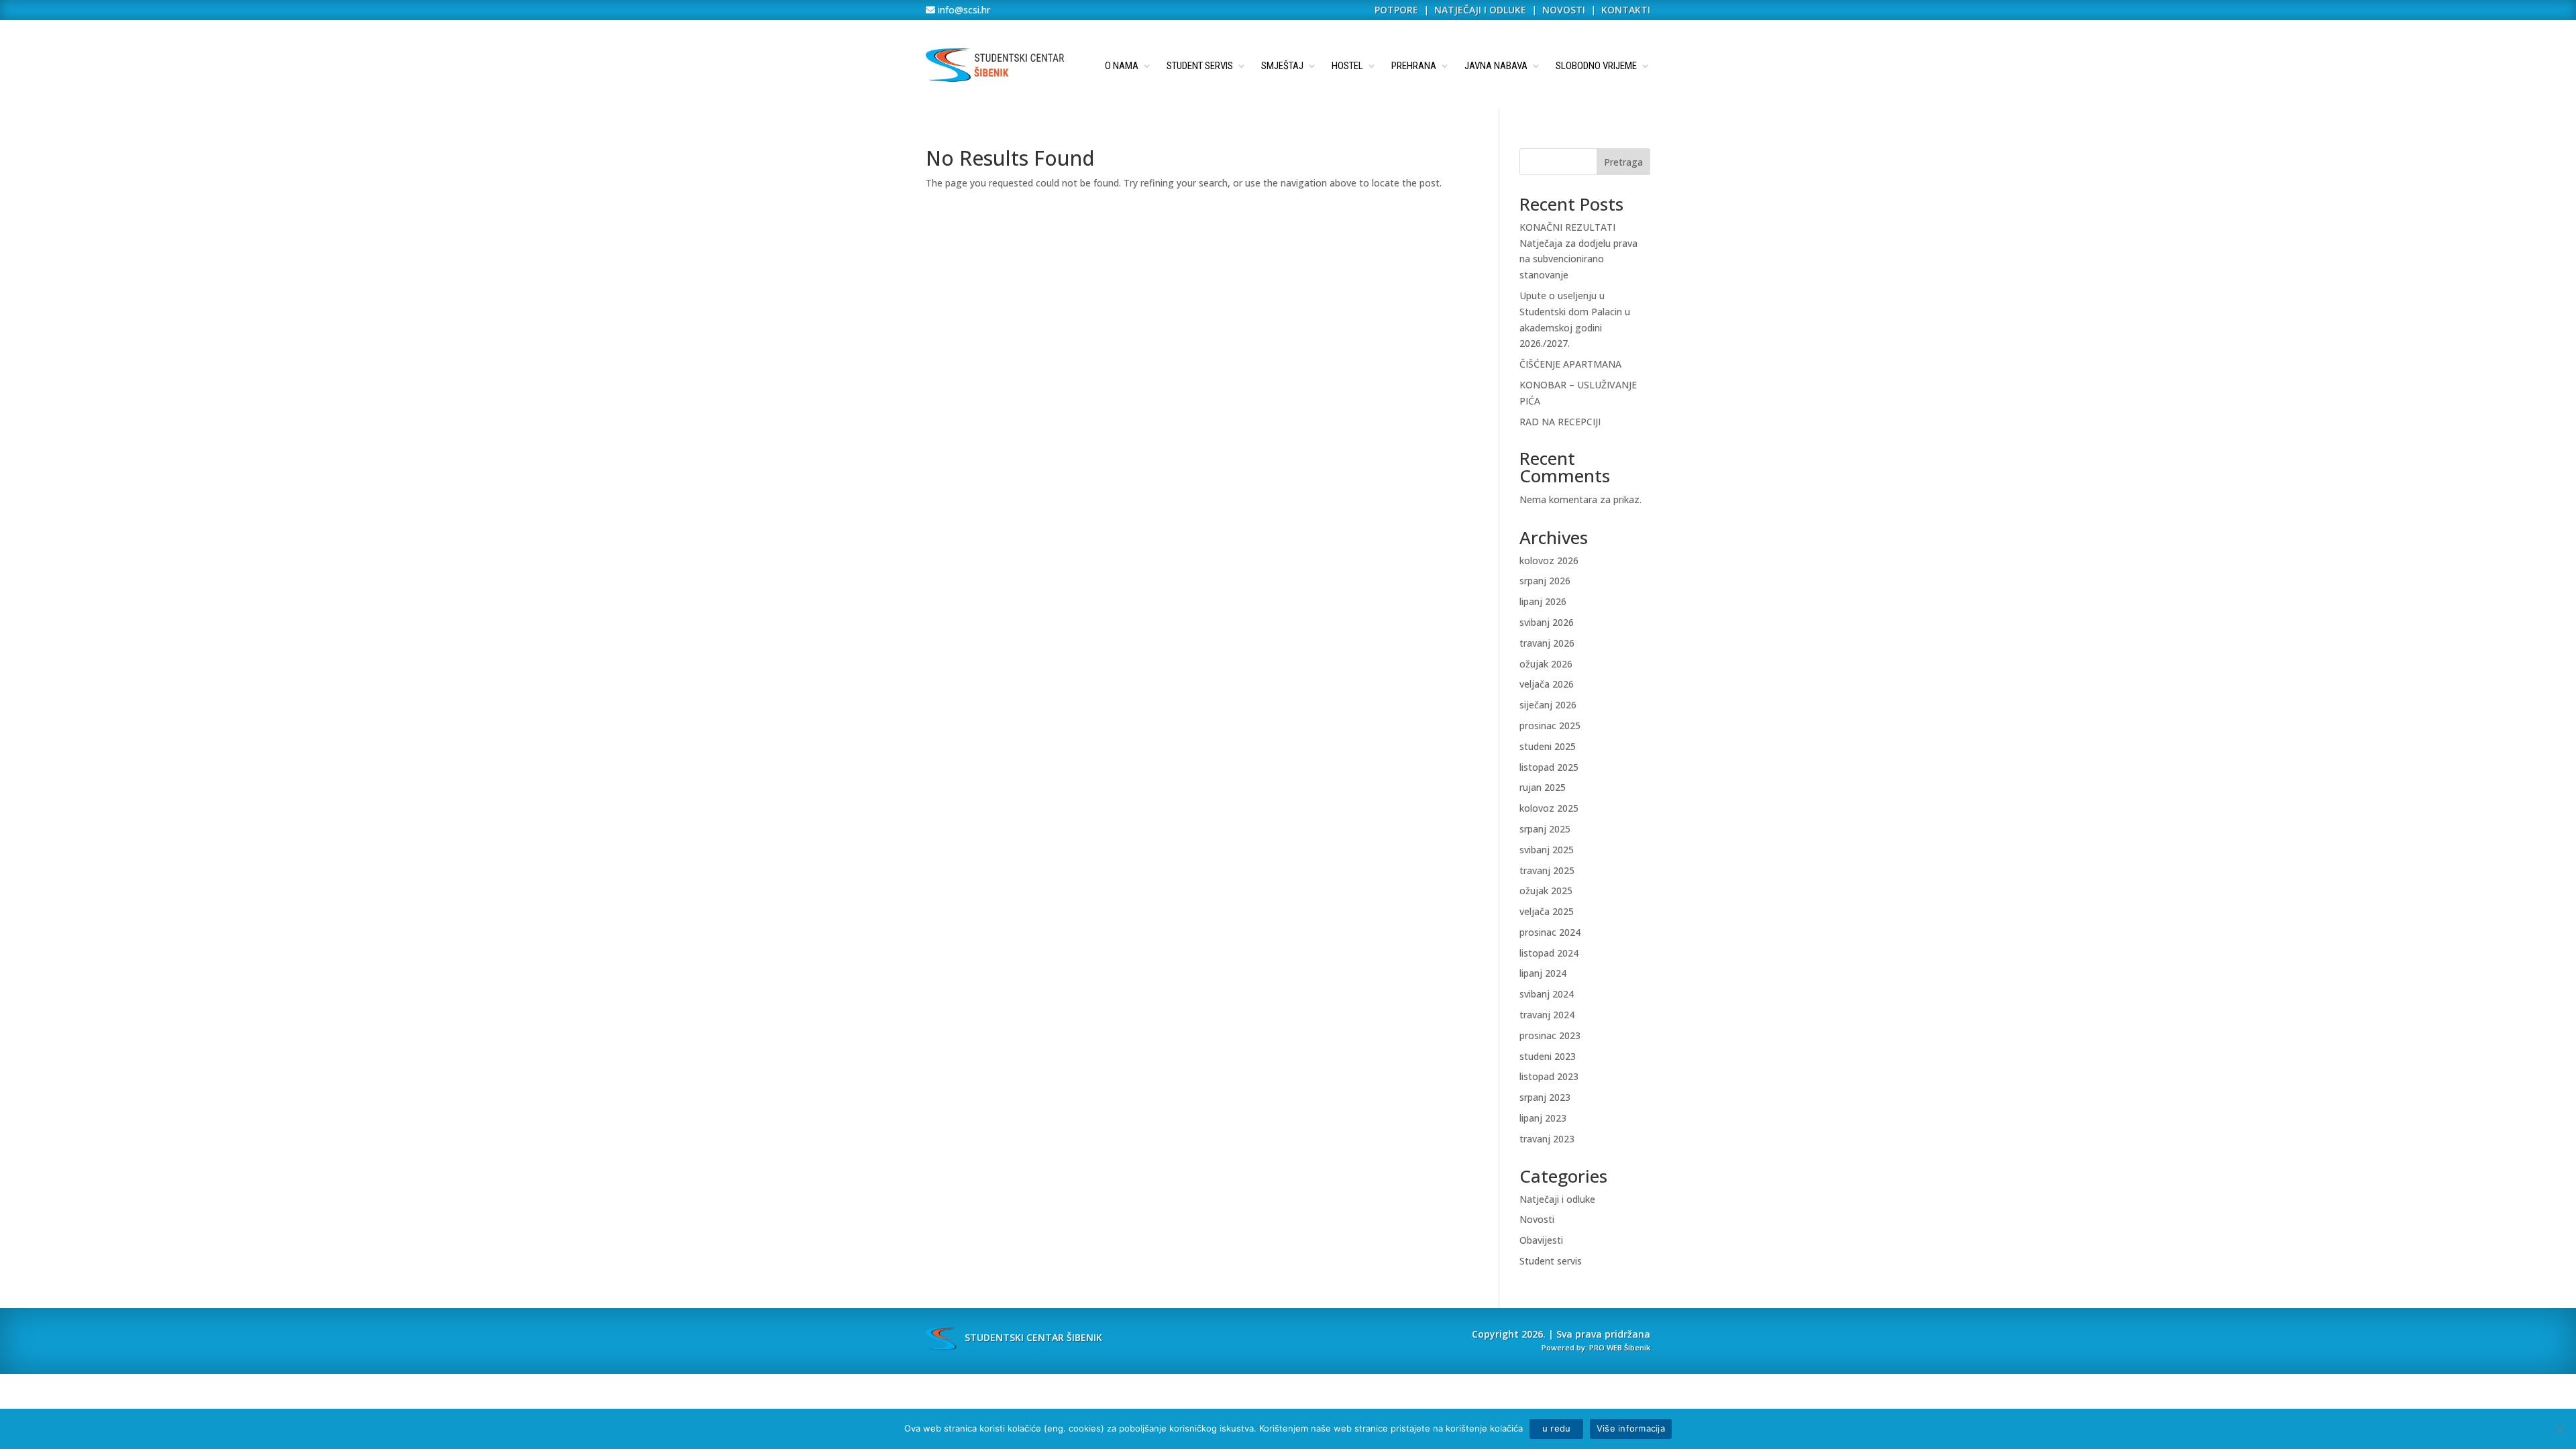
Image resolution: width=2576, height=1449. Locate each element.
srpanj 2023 (1545, 1097)
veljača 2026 (1547, 684)
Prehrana (1414, 66)
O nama (1122, 66)
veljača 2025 (1547, 911)
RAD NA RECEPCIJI (1560, 422)
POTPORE (1396, 10)
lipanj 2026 (1543, 601)
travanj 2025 (1547, 870)
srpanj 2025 (1545, 829)
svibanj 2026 (1547, 622)
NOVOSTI (1565, 10)
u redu (1556, 1428)
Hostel (1347, 66)
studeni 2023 (1548, 1056)
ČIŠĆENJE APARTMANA (1570, 364)
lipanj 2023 (1543, 1118)
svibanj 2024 (1547, 994)
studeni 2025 (1548, 746)
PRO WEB (1606, 1347)
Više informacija (1631, 1428)
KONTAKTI (1626, 10)
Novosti (1537, 1219)
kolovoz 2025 (1549, 808)
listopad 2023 (1549, 1076)
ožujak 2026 (1546, 664)
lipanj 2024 (1543, 973)
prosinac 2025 (1550, 726)
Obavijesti (1541, 1240)
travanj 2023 (1547, 1139)
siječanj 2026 (1548, 705)
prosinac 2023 (1550, 1035)
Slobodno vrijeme (1596, 66)
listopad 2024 (1549, 953)
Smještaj (1282, 66)
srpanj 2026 (1545, 581)
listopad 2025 (1549, 767)
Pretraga (1623, 162)
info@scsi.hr (963, 10)
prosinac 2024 (1550, 932)
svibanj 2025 (1547, 850)
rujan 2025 (1543, 787)
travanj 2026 (1547, 643)
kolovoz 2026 (1549, 560)
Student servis (1200, 66)
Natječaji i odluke (1557, 1199)
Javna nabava (1496, 66)
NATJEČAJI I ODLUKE (1480, 10)
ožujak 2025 (1546, 891)
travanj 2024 (1547, 1015)
